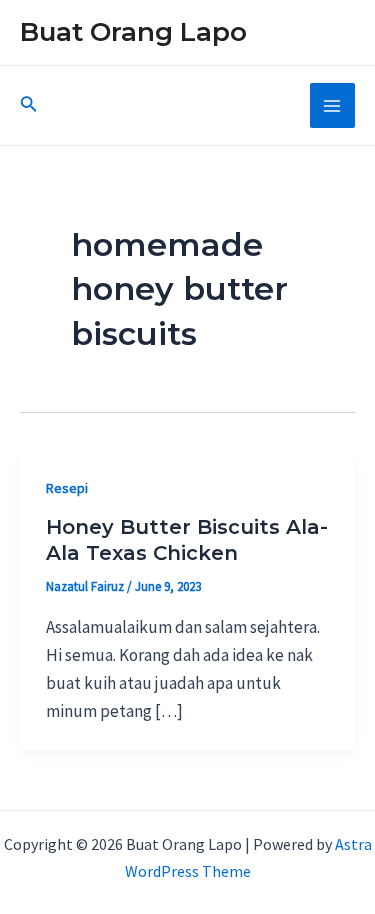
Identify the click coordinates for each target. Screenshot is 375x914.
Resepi (67, 488)
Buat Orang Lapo (133, 32)
